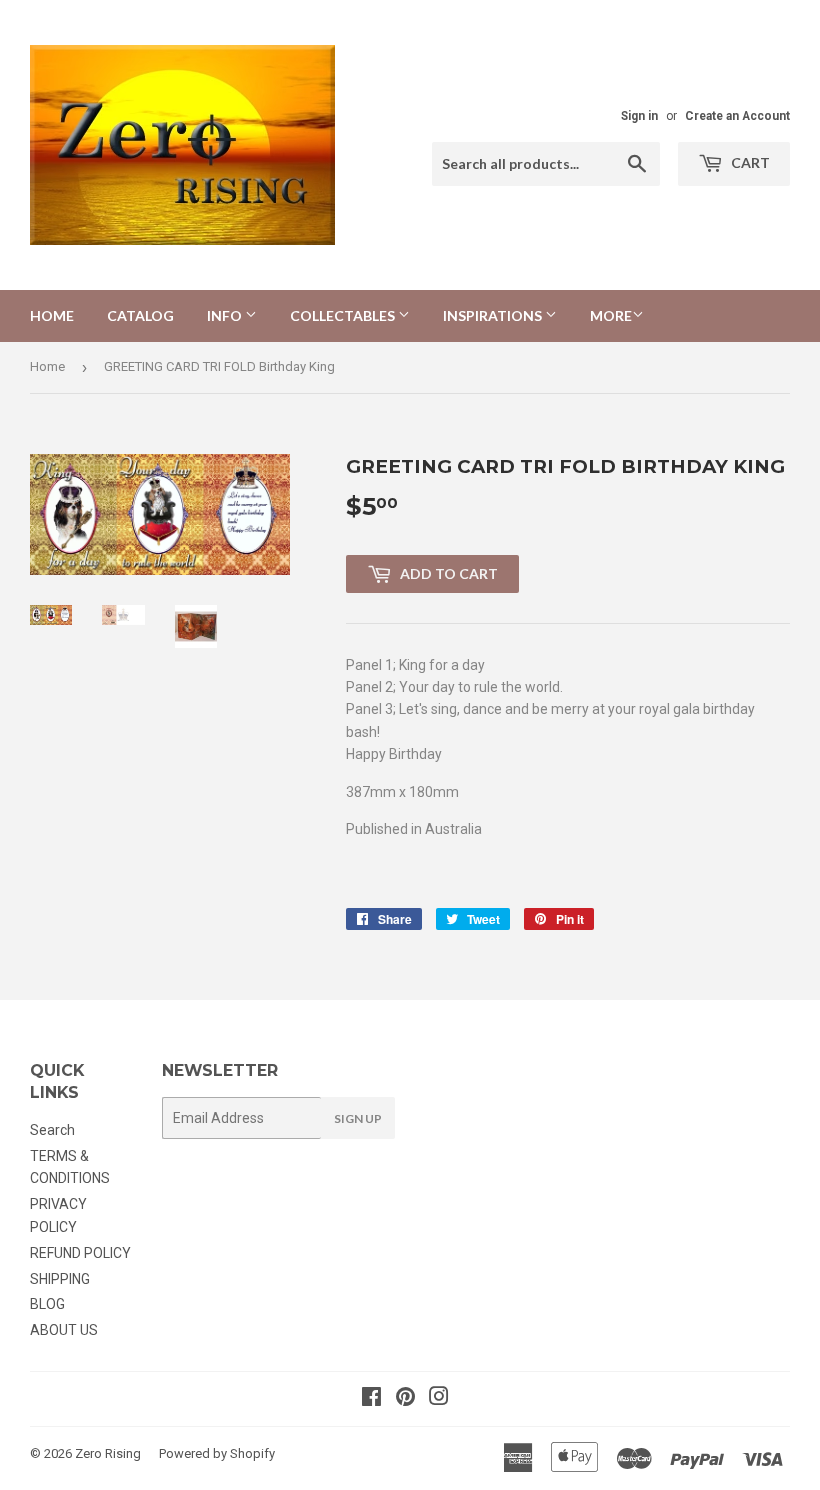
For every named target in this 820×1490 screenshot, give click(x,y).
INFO (226, 315)
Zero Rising (108, 1453)
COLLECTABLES (344, 315)
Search (52, 1130)
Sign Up (358, 1118)
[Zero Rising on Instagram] (439, 1399)
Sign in (639, 116)
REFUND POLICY (80, 1253)
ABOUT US (64, 1330)
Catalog (140, 315)
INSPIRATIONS (494, 315)
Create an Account (737, 116)
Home (52, 315)
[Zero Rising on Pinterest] (405, 1399)
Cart (749, 162)
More (611, 315)
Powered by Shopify (217, 1453)
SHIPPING (60, 1279)
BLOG (47, 1304)
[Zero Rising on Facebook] (371, 1399)
